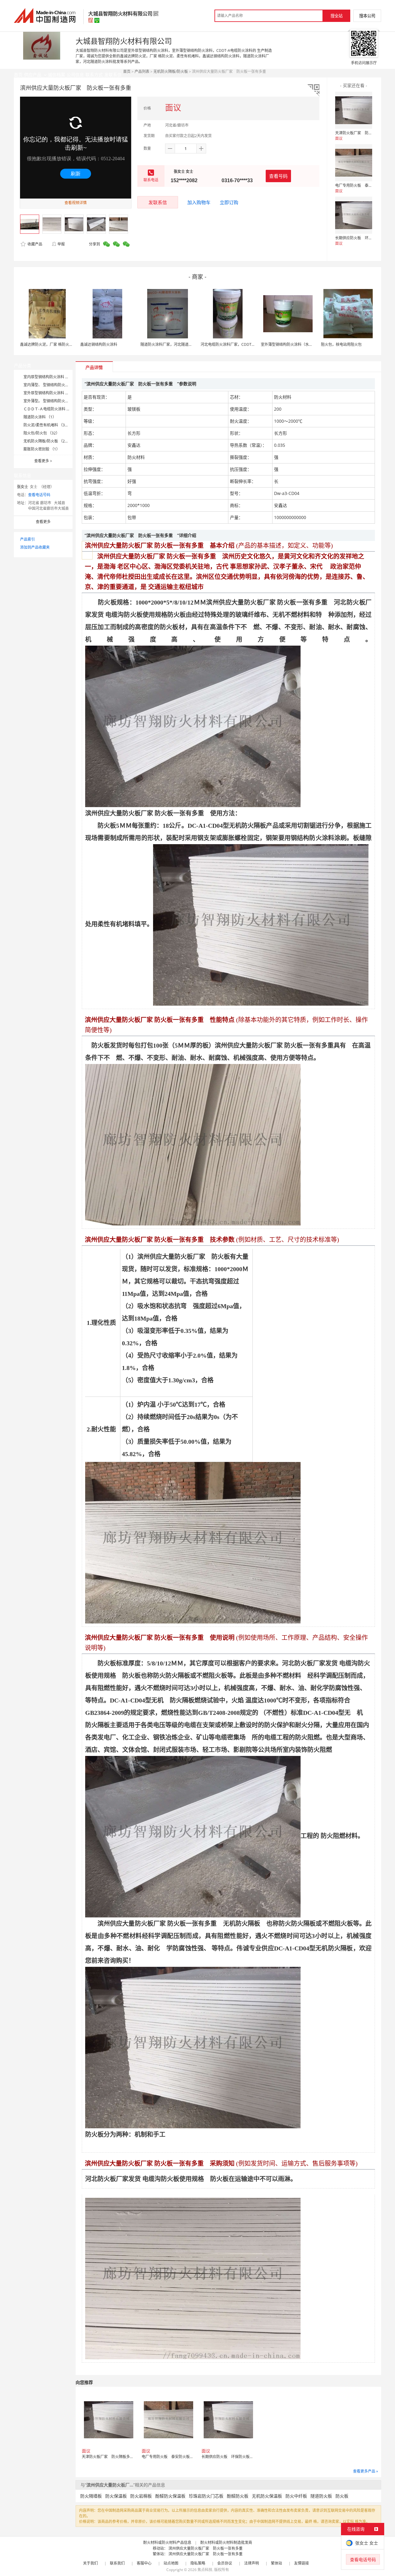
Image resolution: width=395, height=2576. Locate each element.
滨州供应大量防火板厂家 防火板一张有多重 (207, 2548)
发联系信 (158, 202)
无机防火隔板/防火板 (171, 71)
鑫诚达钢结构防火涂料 (99, 344)
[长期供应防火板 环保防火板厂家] (354, 215)
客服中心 (144, 2563)
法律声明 (252, 2563)
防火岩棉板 (141, 2496)
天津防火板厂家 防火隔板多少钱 (363, 133)
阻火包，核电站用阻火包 (341, 344)
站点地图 (171, 2563)
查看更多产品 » (366, 2471)
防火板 (342, 2496)
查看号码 (278, 176)
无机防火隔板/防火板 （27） (47, 441)
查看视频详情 (76, 203)
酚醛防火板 (238, 2496)
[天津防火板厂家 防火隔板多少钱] (354, 110)
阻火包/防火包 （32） (42, 433)
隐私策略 (198, 2563)
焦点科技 (205, 2570)
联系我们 (117, 2563)
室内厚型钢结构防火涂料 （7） (49, 377)
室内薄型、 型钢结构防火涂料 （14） (54, 385)
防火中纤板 (296, 2496)
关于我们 (90, 2563)
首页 (127, 71)
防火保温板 (116, 2496)
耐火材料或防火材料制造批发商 (226, 2542)
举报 (61, 244)
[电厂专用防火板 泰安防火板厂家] (354, 163)
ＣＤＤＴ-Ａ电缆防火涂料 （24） (51, 409)
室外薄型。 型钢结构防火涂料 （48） (54, 401)
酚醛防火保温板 (170, 2496)
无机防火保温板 (267, 2496)
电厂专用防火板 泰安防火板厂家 (363, 185)
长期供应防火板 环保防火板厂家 (363, 238)
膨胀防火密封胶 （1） (42, 449)
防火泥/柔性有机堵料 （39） (47, 425)
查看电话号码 (39, 495)
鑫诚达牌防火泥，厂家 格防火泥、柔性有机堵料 (59, 344)
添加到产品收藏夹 (35, 547)
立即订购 (229, 202)
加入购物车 (199, 202)
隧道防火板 (321, 2496)
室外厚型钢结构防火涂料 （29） (50, 393)
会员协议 (225, 2563)
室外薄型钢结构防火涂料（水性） (289, 344)
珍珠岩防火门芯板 (206, 2496)
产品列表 (142, 71)
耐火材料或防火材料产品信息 (167, 2542)
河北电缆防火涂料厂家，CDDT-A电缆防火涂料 (239, 344)
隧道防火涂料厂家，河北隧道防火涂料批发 (176, 344)
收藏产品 (34, 244)
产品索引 (27, 539)
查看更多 (43, 461)
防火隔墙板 (91, 2496)
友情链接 (301, 2563)
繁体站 (276, 2563)
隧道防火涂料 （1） (40, 417)
